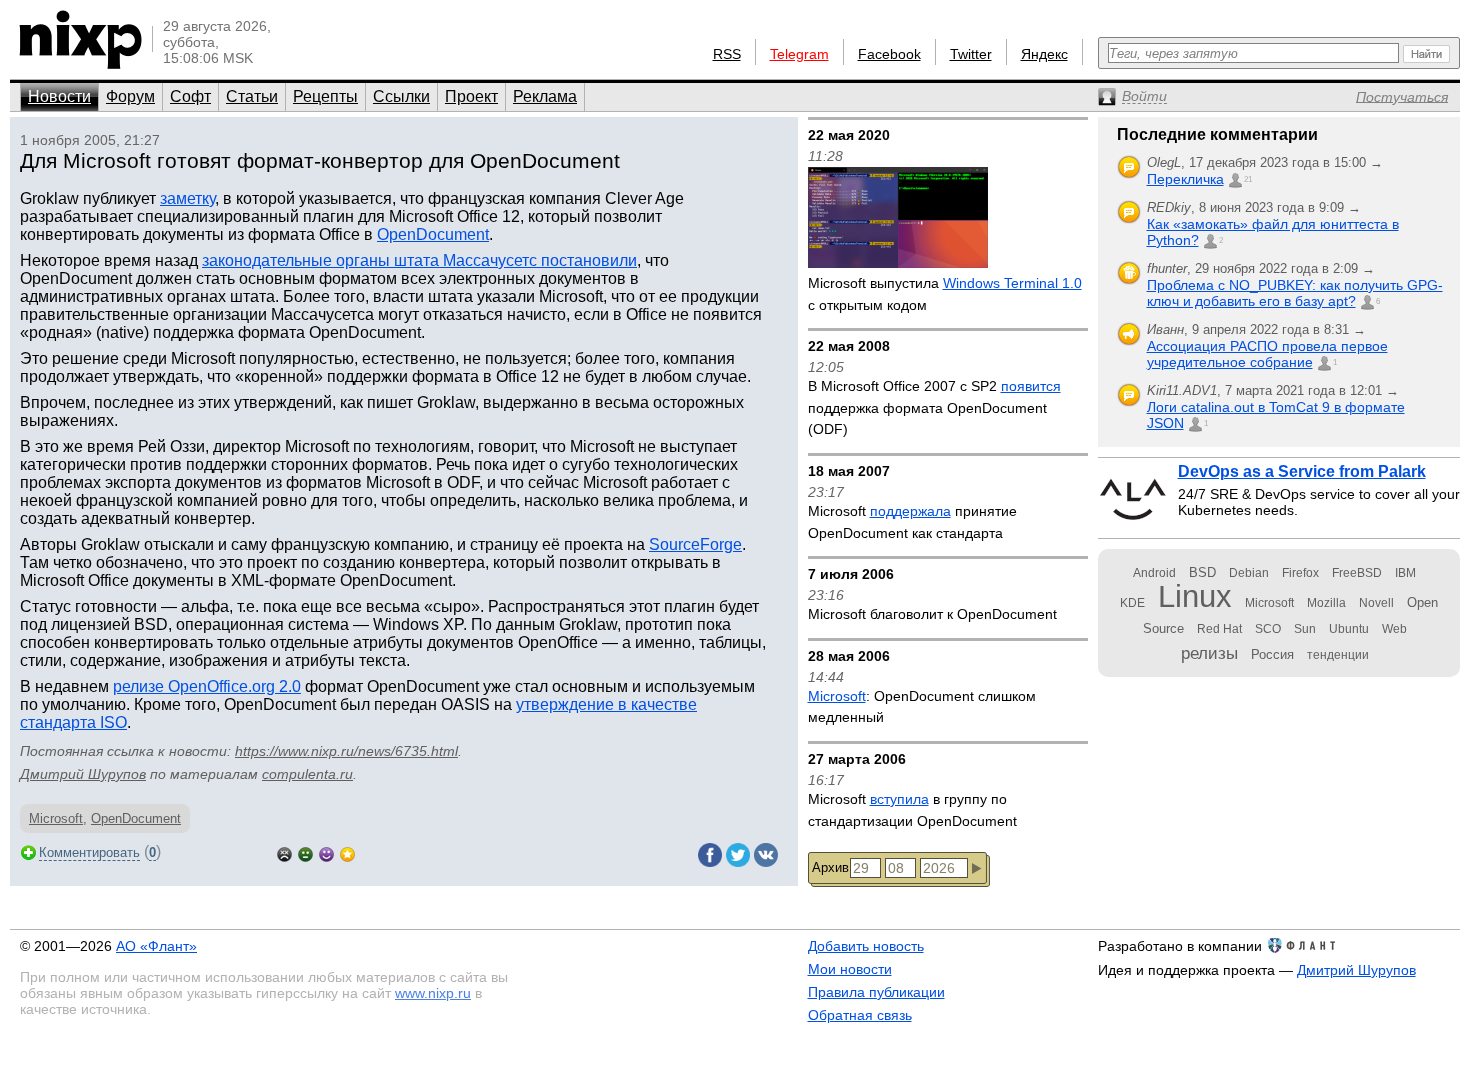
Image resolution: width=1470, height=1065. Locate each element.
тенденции (1338, 655)
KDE (1132, 603)
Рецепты (325, 96)
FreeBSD (1357, 573)
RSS (727, 54)
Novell (1376, 603)
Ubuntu (1349, 629)
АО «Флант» (156, 946)
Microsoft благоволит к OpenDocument (932, 614)
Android (1154, 573)
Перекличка (1185, 179)
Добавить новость (866, 946)
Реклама (545, 96)
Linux (1195, 596)
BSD (1202, 572)
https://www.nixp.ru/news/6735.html (346, 751)
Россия (1272, 654)
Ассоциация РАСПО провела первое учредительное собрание (1267, 354)
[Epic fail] (284, 852)
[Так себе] (305, 852)
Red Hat (1219, 629)
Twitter (971, 54)
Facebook (889, 54)
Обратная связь (860, 1015)
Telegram (799, 54)
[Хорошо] (326, 852)
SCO (1268, 629)
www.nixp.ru (433, 993)
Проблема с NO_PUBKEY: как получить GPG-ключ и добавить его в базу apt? (1295, 293)
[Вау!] (347, 852)
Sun (1305, 629)
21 (1248, 179)
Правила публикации (876, 992)
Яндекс (1044, 54)
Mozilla (1326, 603)
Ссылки (401, 96)
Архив (830, 867)
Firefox (1300, 573)
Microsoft (56, 818)
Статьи (252, 96)
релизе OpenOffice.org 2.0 (207, 686)
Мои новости (850, 969)
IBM (1405, 573)
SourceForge (695, 544)
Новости (59, 96)
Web (1394, 629)
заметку (187, 198)
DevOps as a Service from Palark (1302, 471)
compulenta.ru (307, 774)
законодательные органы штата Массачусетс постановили (419, 260)
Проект (471, 96)
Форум (130, 96)
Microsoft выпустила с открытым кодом (945, 294)
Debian (1249, 573)
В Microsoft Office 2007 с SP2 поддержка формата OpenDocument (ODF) (934, 407)
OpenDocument (433, 234)
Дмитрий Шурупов (83, 774)
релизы (1209, 653)
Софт (190, 96)
